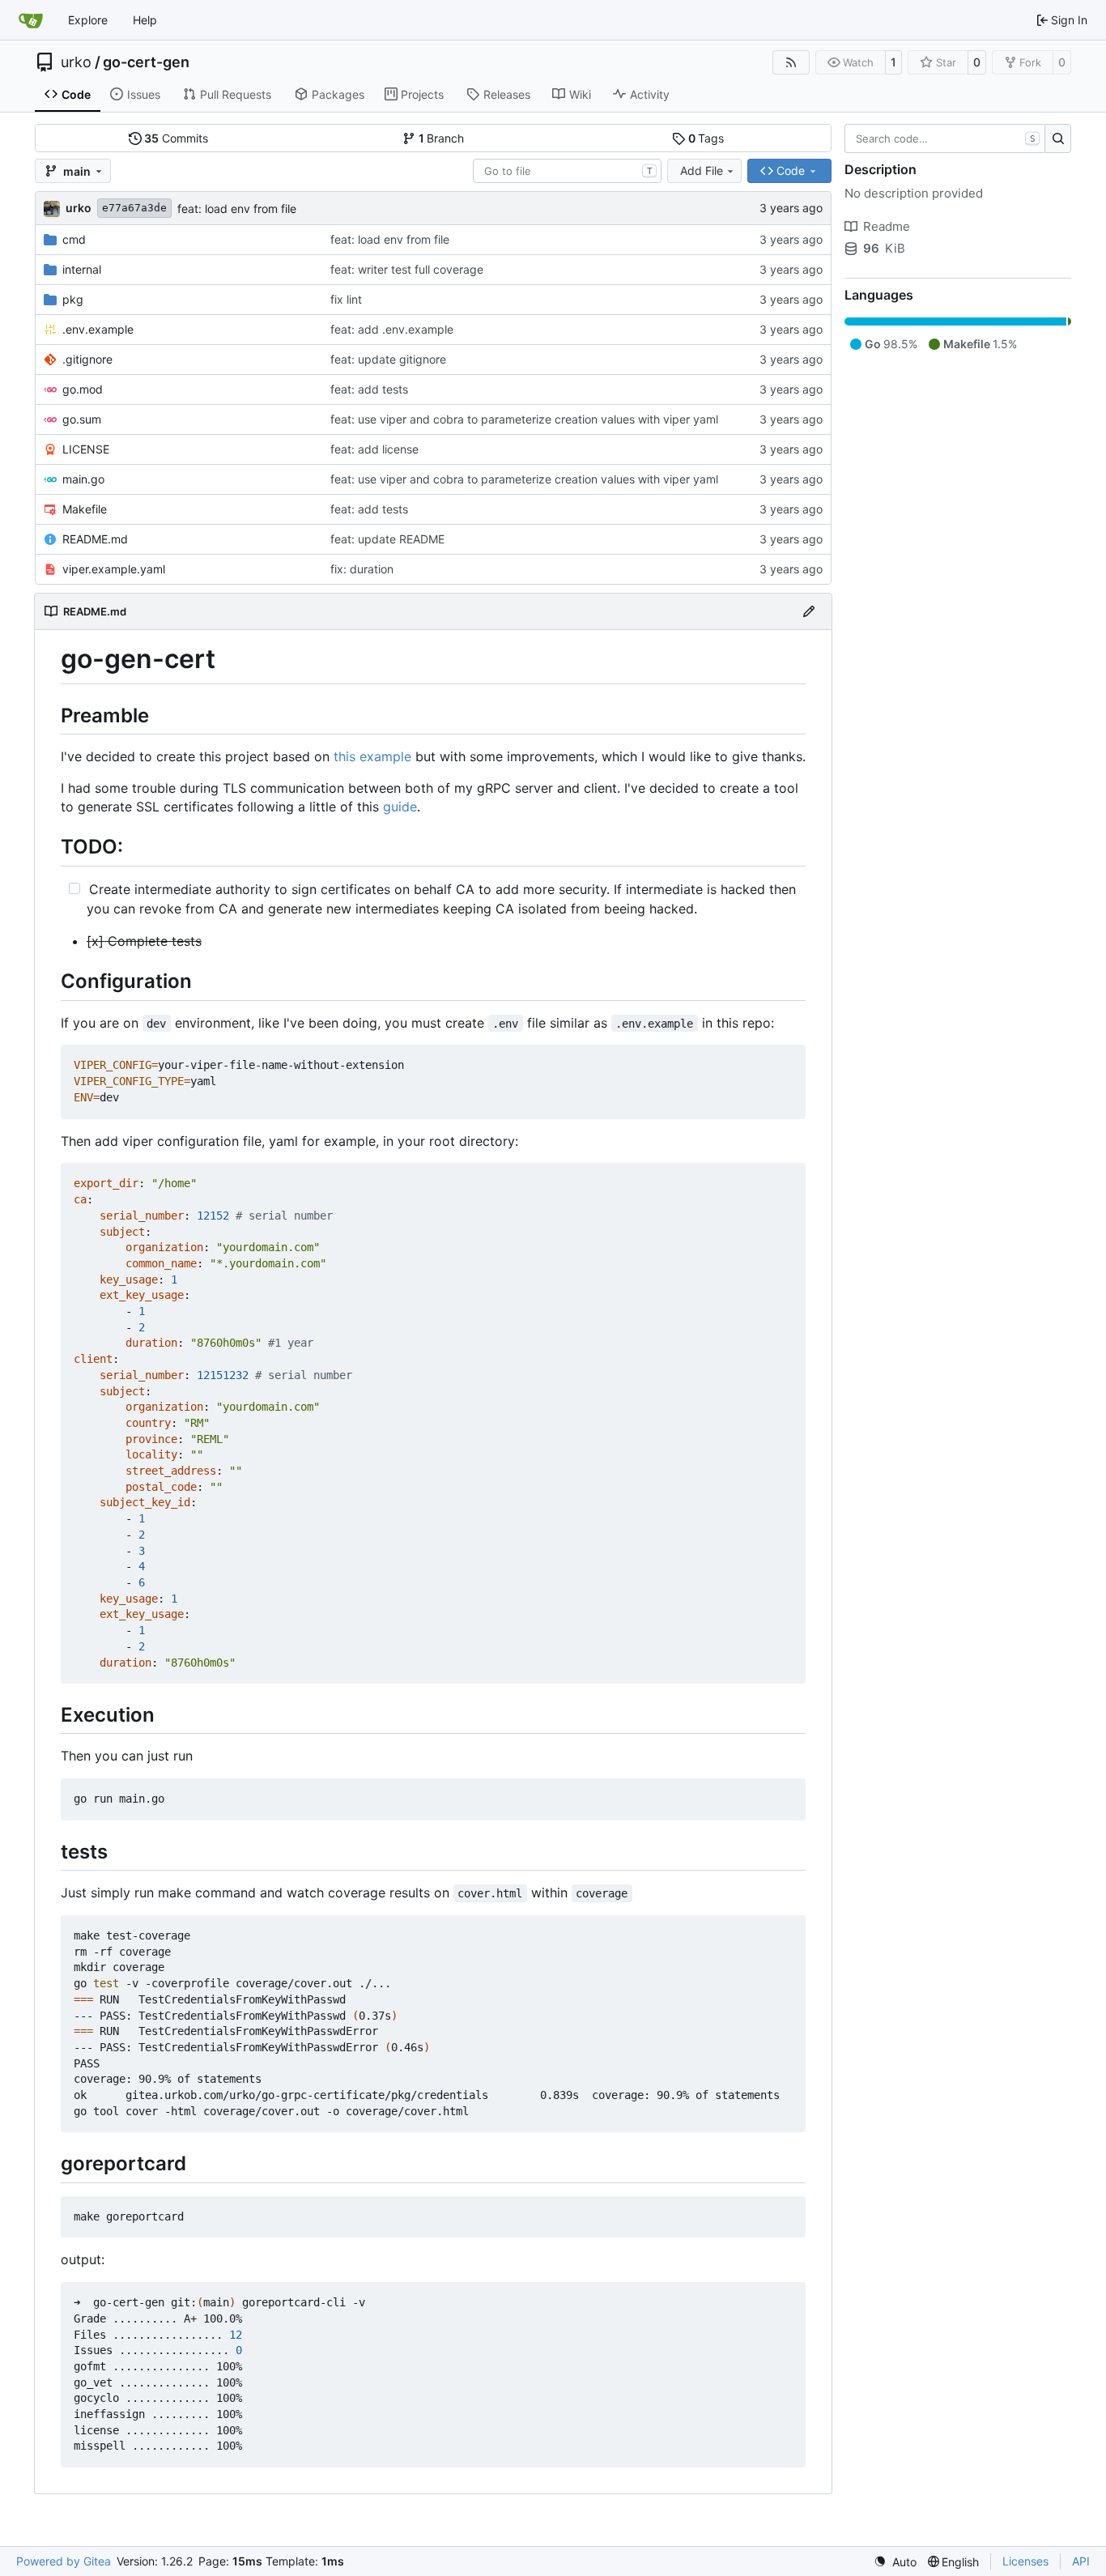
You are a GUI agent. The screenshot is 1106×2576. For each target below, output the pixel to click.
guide (400, 807)
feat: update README (387, 539)
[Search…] (1058, 138)
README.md (95, 539)
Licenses (1025, 2561)
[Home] (31, 20)
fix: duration (362, 569)
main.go (83, 479)
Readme (887, 226)
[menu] (895, 2562)
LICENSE (86, 449)
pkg (73, 299)
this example (372, 756)
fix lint (346, 299)
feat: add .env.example (392, 329)
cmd (74, 239)
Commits (176, 138)
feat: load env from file (237, 209)
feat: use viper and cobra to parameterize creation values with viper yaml (524, 419)
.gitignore (87, 359)
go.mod (83, 389)
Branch (442, 138)
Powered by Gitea (64, 2561)
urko (76, 62)
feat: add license (374, 449)
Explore (88, 20)
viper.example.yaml (114, 569)
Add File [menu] (702, 170)
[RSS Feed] (791, 62)
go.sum (82, 419)
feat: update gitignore (388, 359)
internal (82, 269)
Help (145, 20)
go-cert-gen (146, 62)
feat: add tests (369, 389)
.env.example (98, 329)
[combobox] (567, 171)
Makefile (85, 509)
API (1081, 2561)
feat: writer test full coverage (407, 269)
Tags (706, 138)
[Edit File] (809, 611)
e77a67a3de (134, 208)
